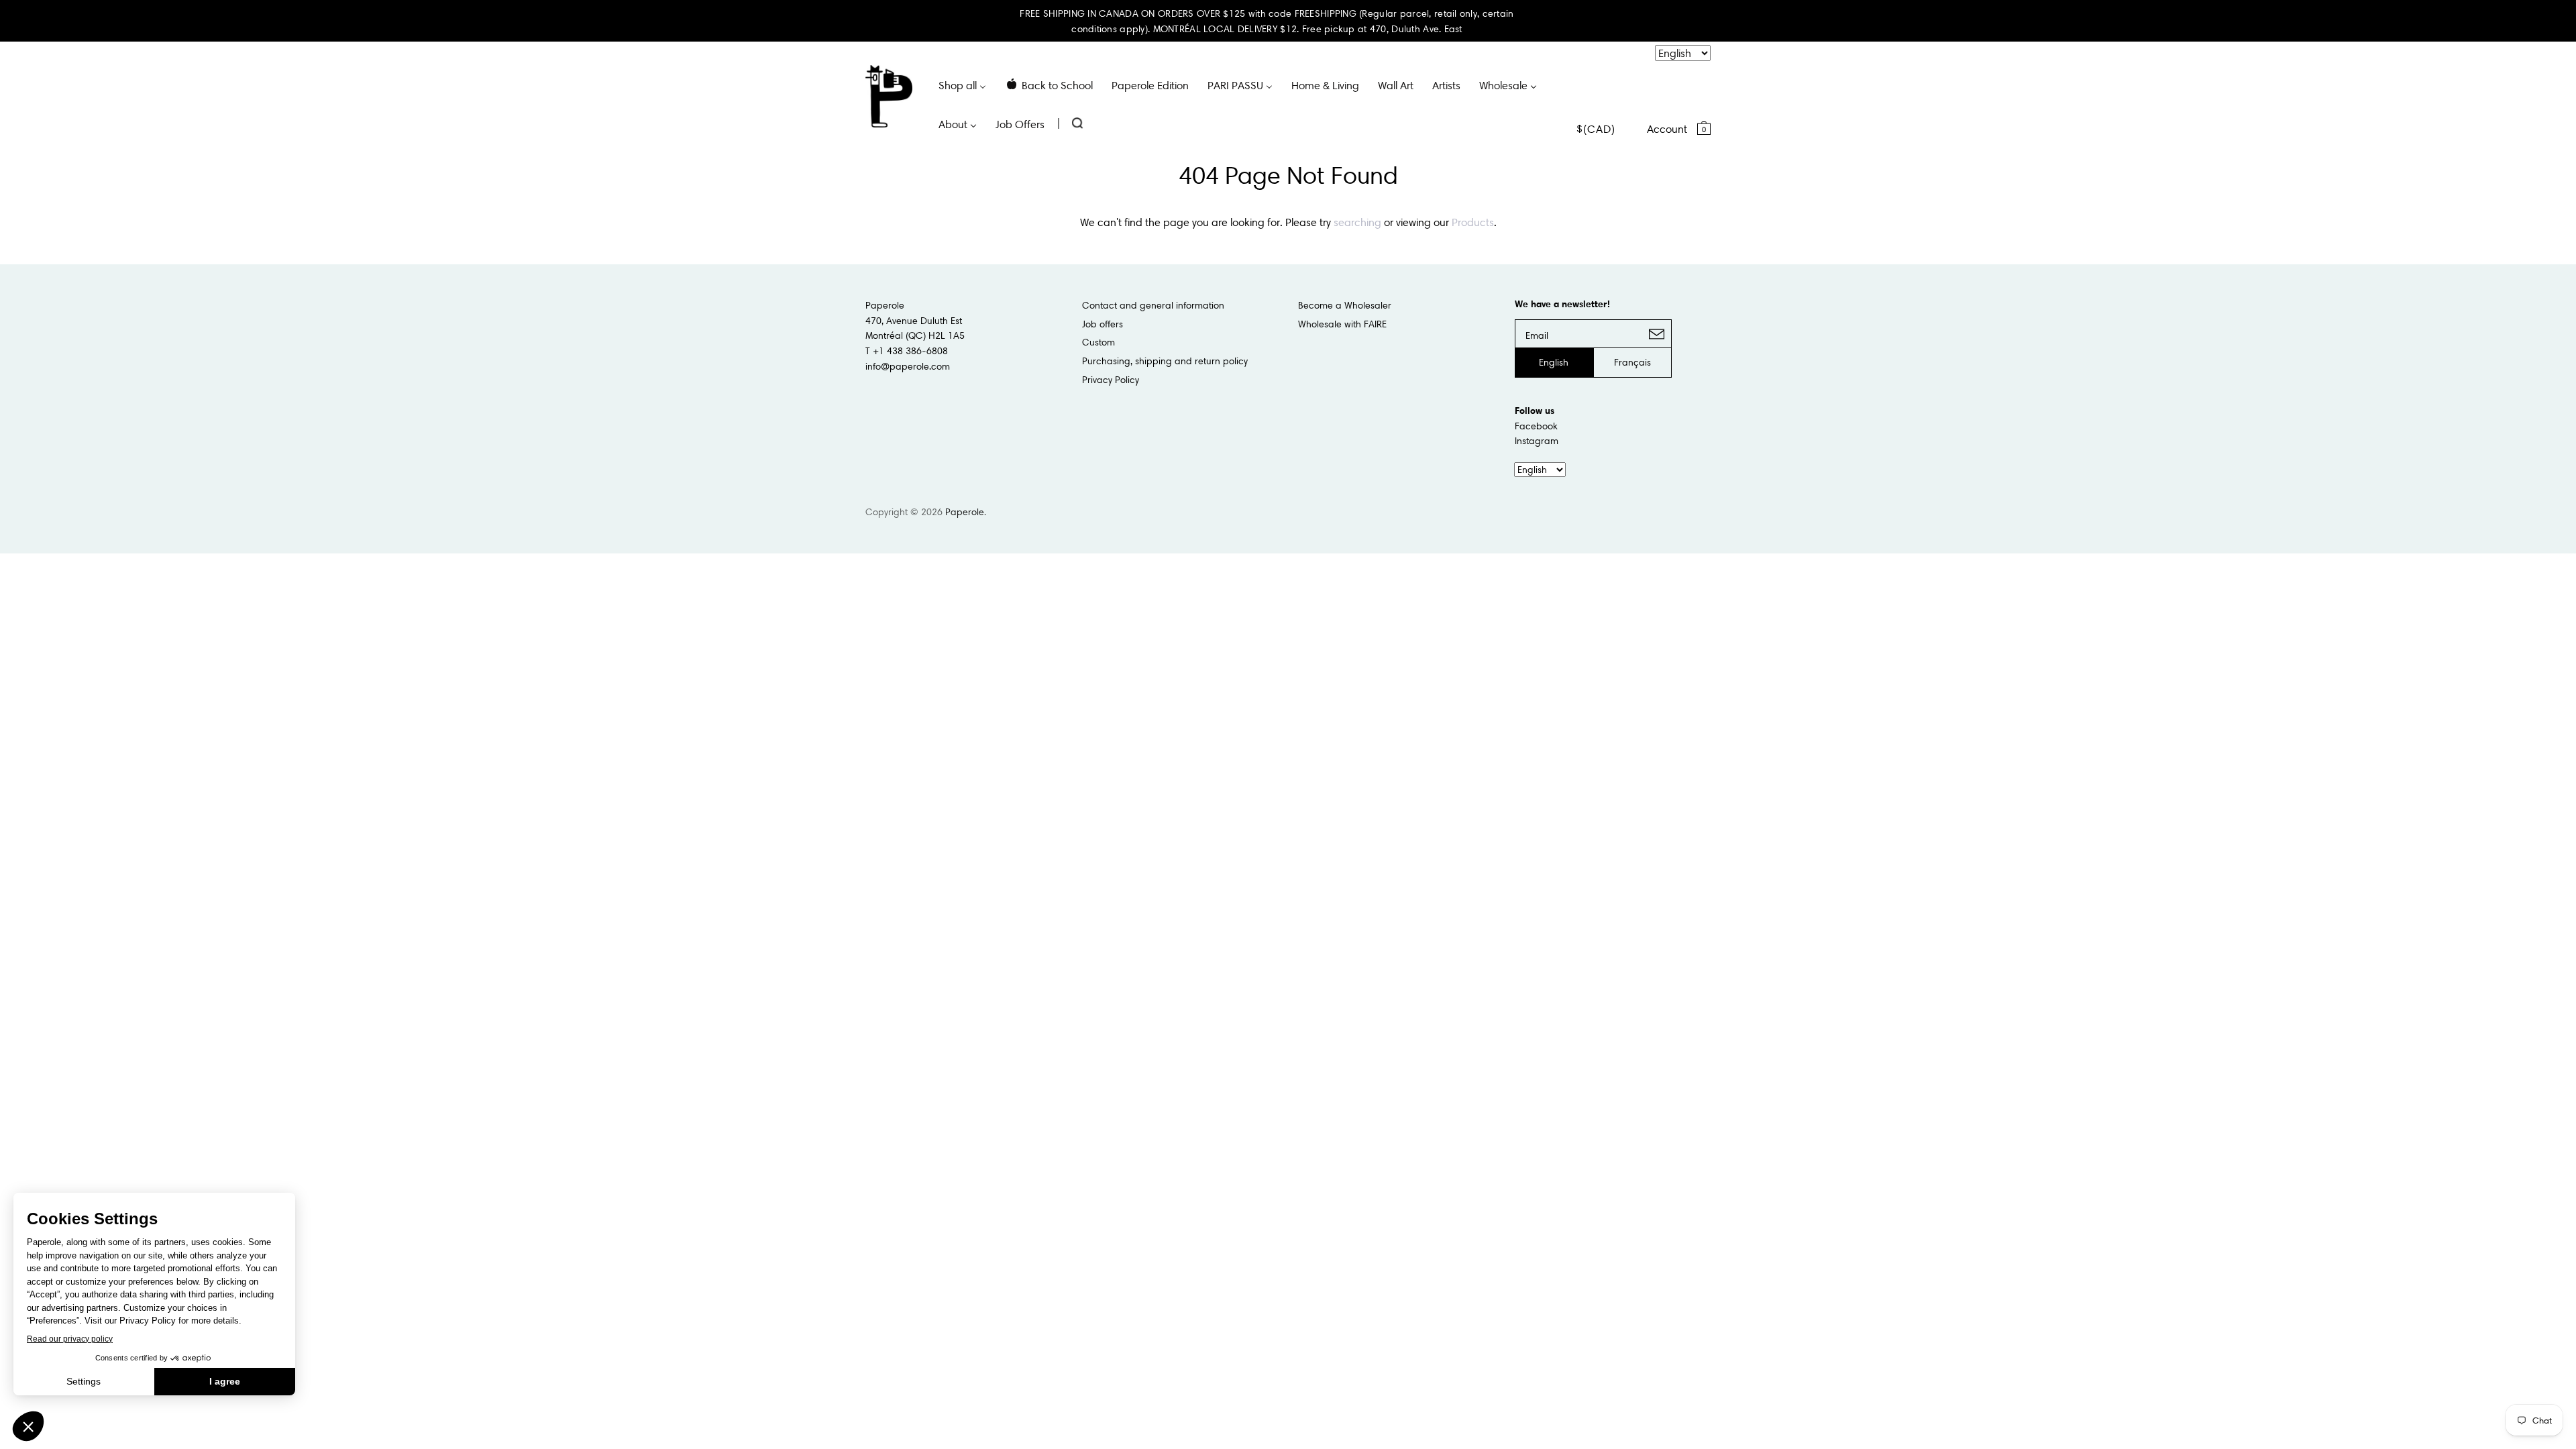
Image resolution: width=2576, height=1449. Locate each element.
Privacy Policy (1111, 380)
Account (1667, 129)
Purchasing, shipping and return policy (1165, 361)
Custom (1098, 342)
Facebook (1536, 426)
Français (1632, 362)
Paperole (965, 512)
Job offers (1103, 324)
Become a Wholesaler (1345, 305)
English (1554, 362)
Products (1473, 222)
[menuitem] (962, 85)
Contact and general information (1153, 305)
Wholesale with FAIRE (1342, 324)
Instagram (1537, 441)
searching (1357, 222)
